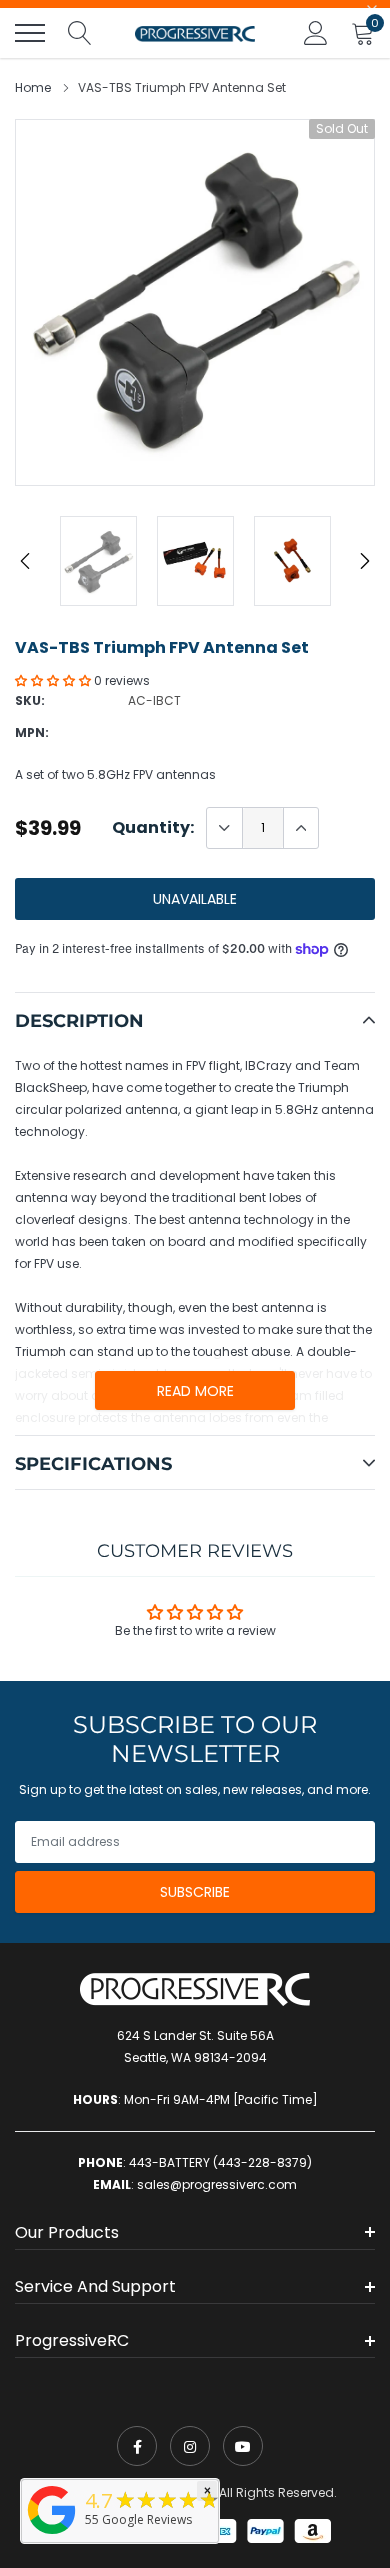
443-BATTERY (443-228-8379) (220, 2162)
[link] (137, 2446)
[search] (80, 33)
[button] (54, 680)
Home (33, 87)
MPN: (32, 732)
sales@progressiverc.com (217, 2184)
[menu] (30, 33)
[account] (316, 32)
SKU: (30, 700)
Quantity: (153, 828)
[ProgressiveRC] (52, 2535)
